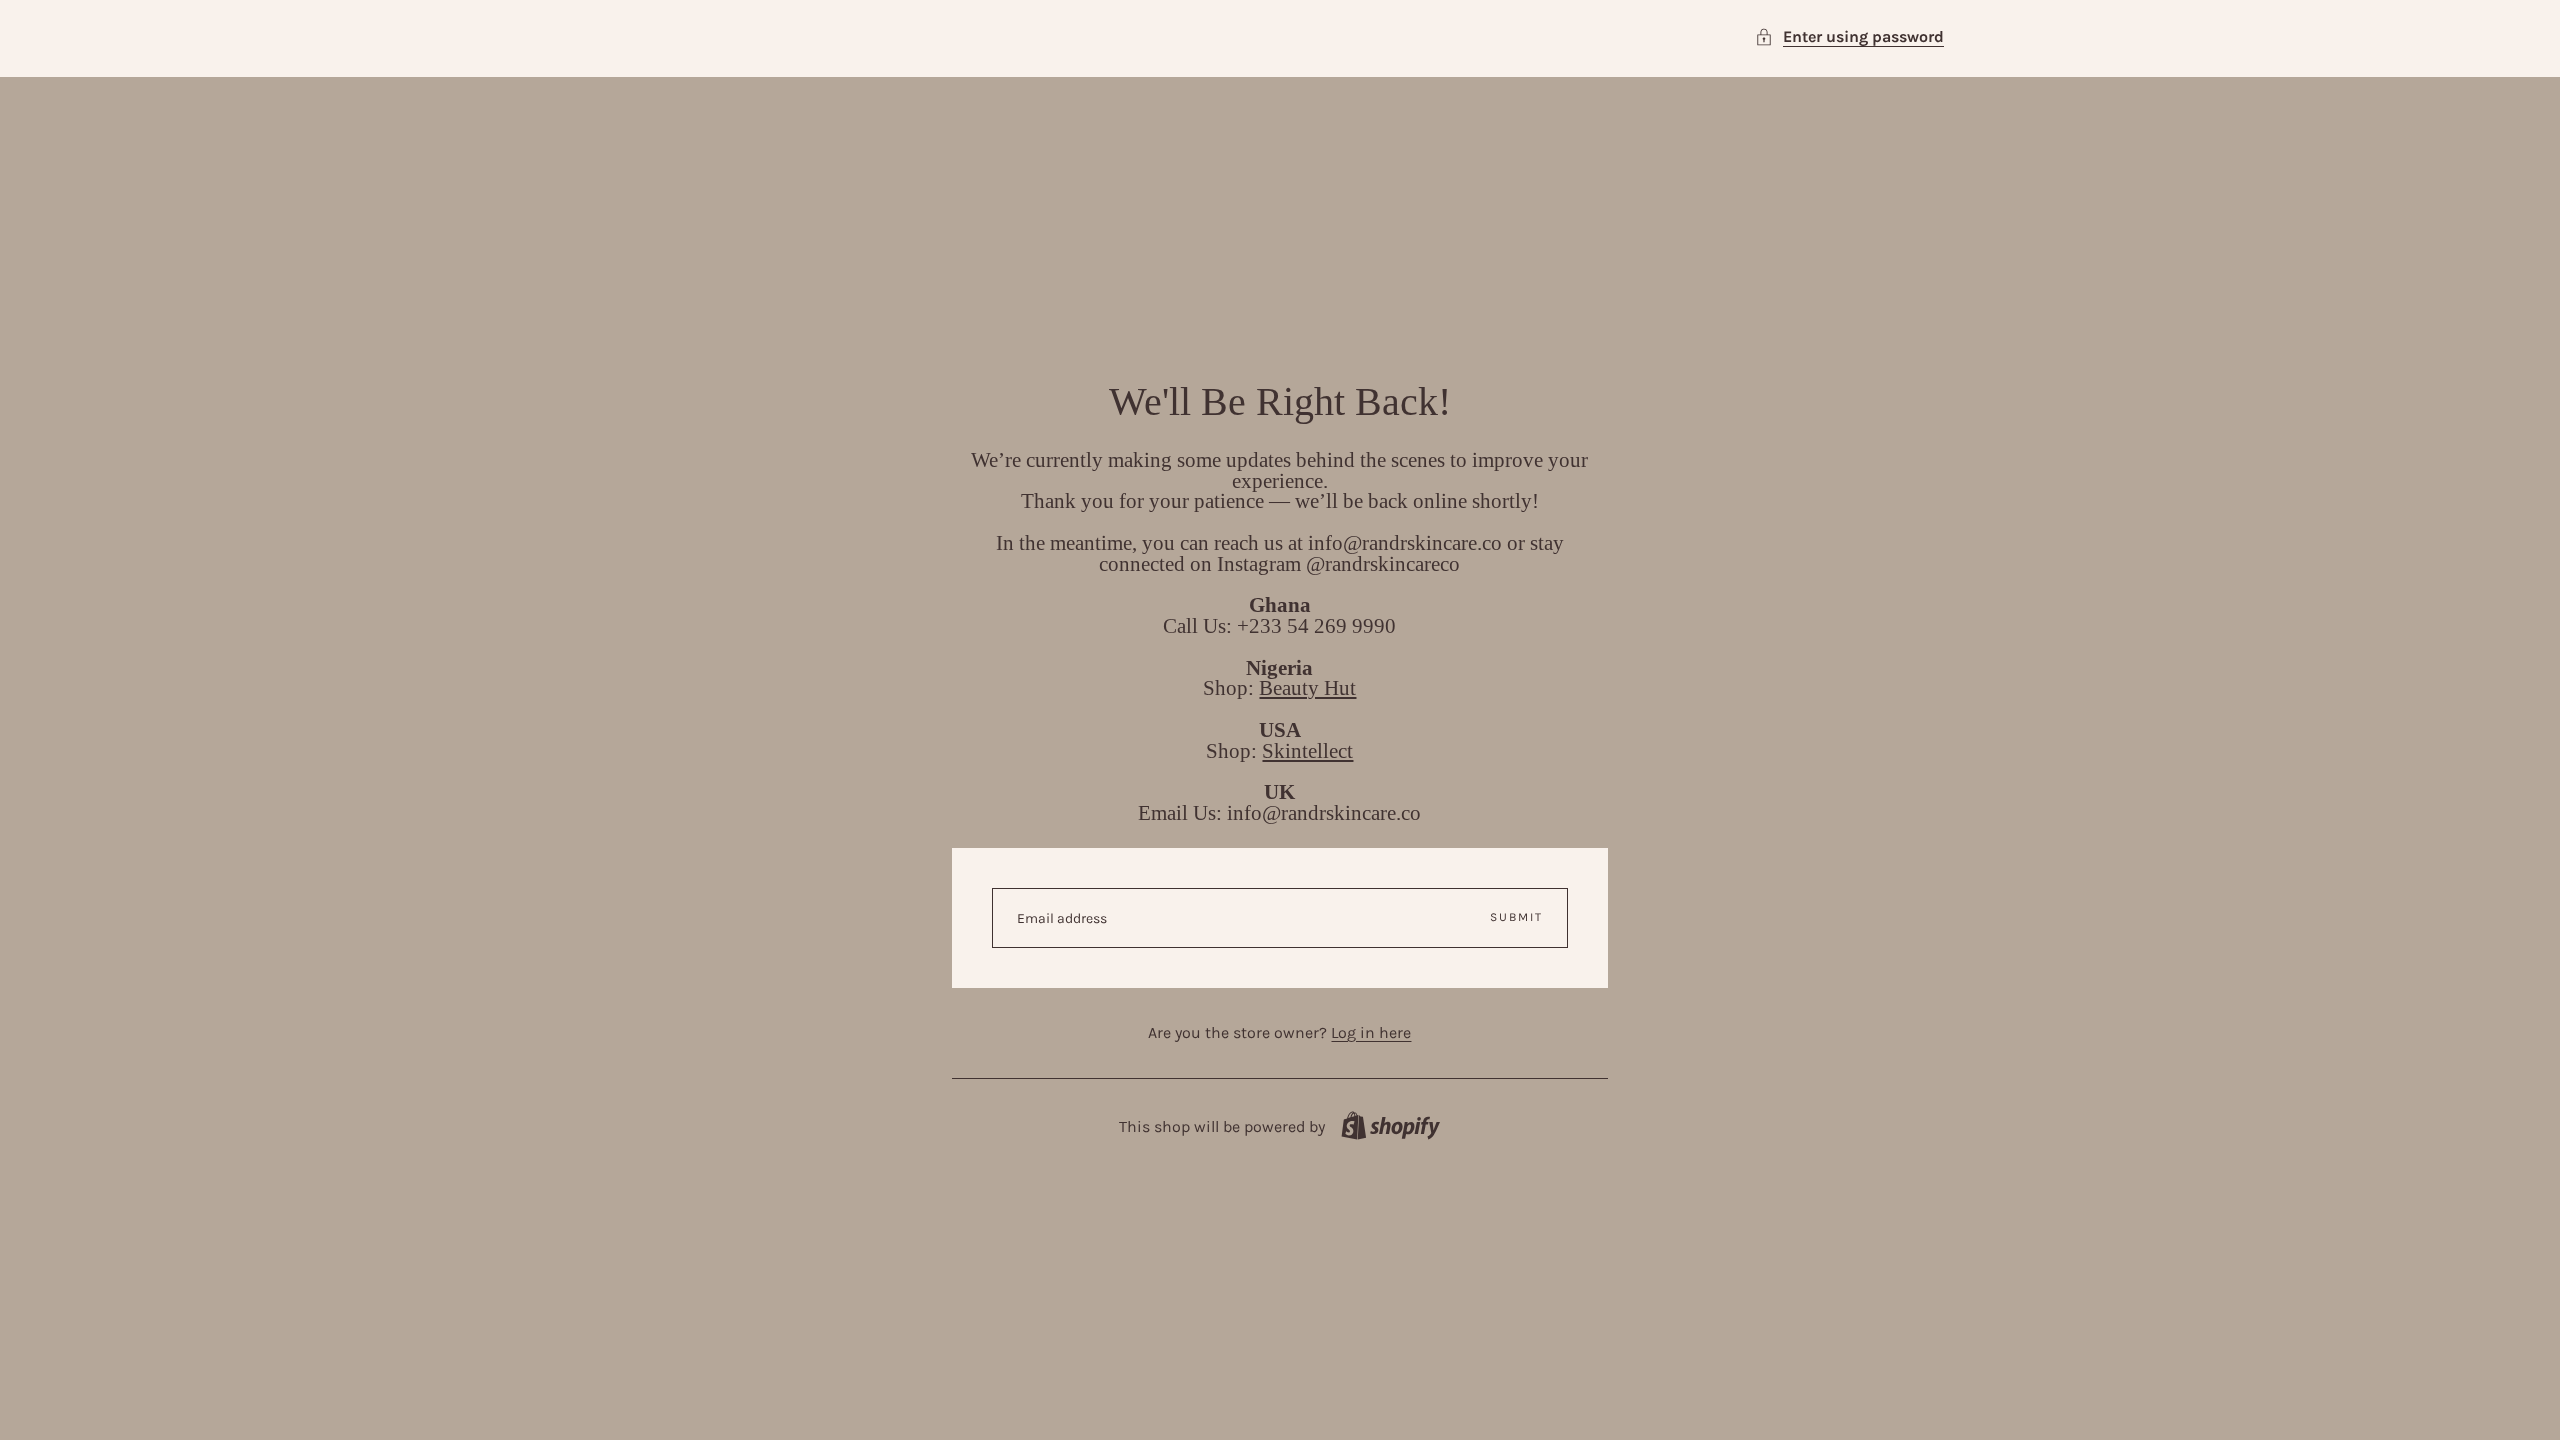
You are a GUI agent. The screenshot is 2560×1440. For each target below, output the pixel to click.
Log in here (1371, 1032)
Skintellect (1307, 750)
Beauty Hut (1307, 687)
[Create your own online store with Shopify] (1390, 1125)
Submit (1516, 917)
